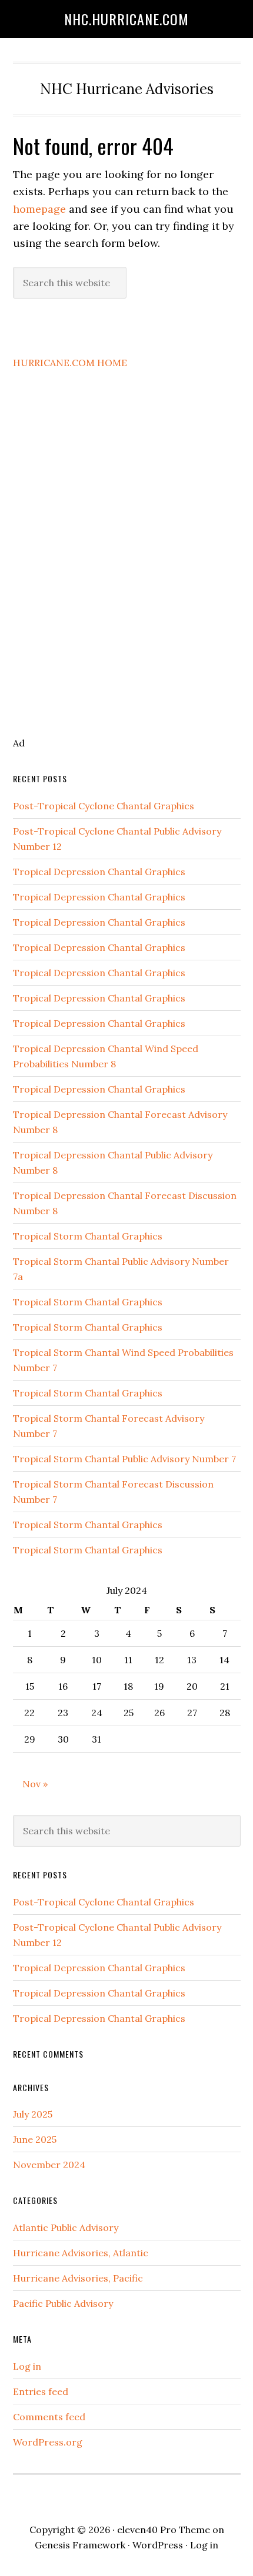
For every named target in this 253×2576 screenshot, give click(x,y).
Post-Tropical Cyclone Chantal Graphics (104, 806)
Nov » (35, 1784)
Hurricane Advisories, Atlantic (81, 2253)
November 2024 (49, 2165)
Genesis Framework (80, 2545)
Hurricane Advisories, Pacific (78, 2278)
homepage (39, 209)
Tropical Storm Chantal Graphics (88, 1236)
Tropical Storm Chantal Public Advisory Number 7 (124, 1459)
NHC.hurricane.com (126, 19)
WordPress (158, 2545)
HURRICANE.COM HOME (70, 363)
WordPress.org (48, 2442)
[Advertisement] (115, 570)
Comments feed (49, 2417)
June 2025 (35, 2139)
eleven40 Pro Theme (164, 2530)
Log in (27, 2366)
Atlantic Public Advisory (66, 2227)
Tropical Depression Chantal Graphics (99, 872)
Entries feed (41, 2391)
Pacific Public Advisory (63, 2303)
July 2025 (33, 2114)
